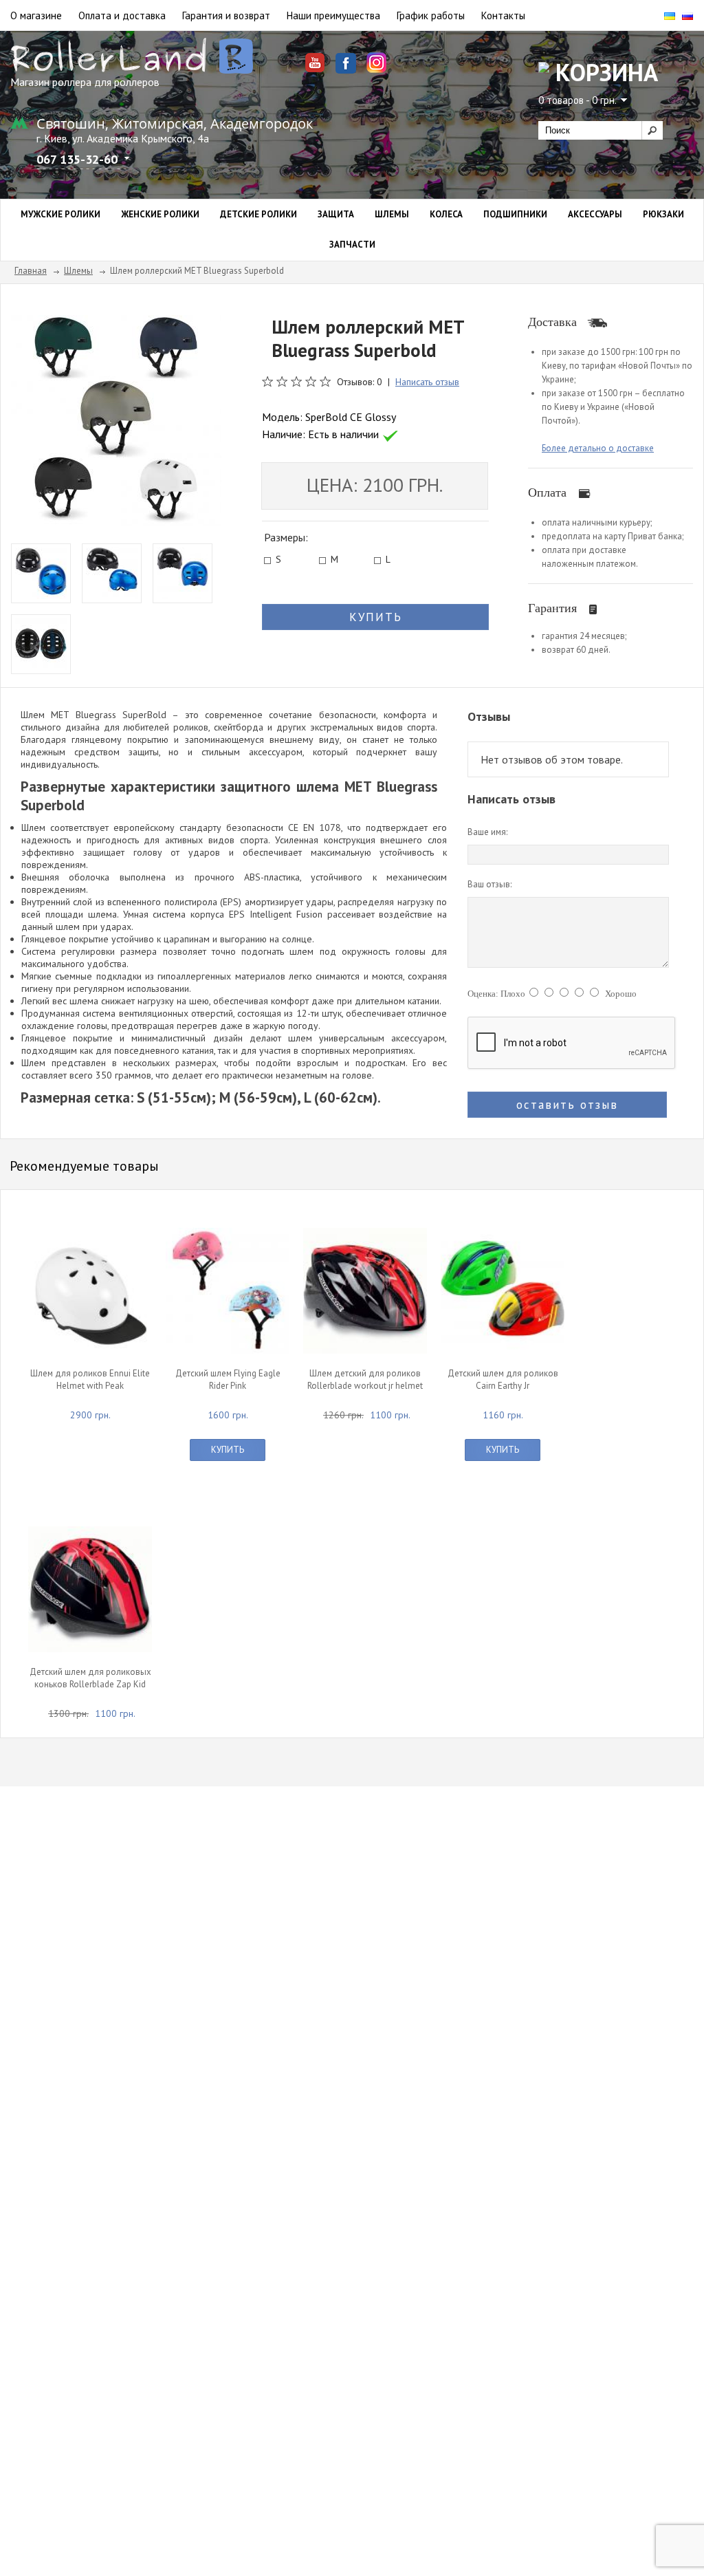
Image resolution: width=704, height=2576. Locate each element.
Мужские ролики (60, 214)
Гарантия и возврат (226, 15)
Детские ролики (258, 214)
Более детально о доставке (598, 448)
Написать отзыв (427, 382)
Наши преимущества (333, 15)
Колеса (446, 214)
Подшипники (515, 214)
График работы (431, 15)
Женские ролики (160, 214)
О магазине (36, 15)
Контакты (503, 15)
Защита (336, 214)
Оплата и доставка (122, 15)
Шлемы (392, 214)
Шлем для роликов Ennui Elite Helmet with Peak (90, 1379)
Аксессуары (595, 214)
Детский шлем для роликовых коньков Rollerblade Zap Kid (90, 1678)
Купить (228, 1450)
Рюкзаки (663, 214)
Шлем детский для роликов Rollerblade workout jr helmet (365, 1379)
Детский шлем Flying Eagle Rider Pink (228, 1379)
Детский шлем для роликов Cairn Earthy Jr (503, 1379)
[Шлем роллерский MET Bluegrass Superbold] (116, 419)
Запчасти (352, 245)
